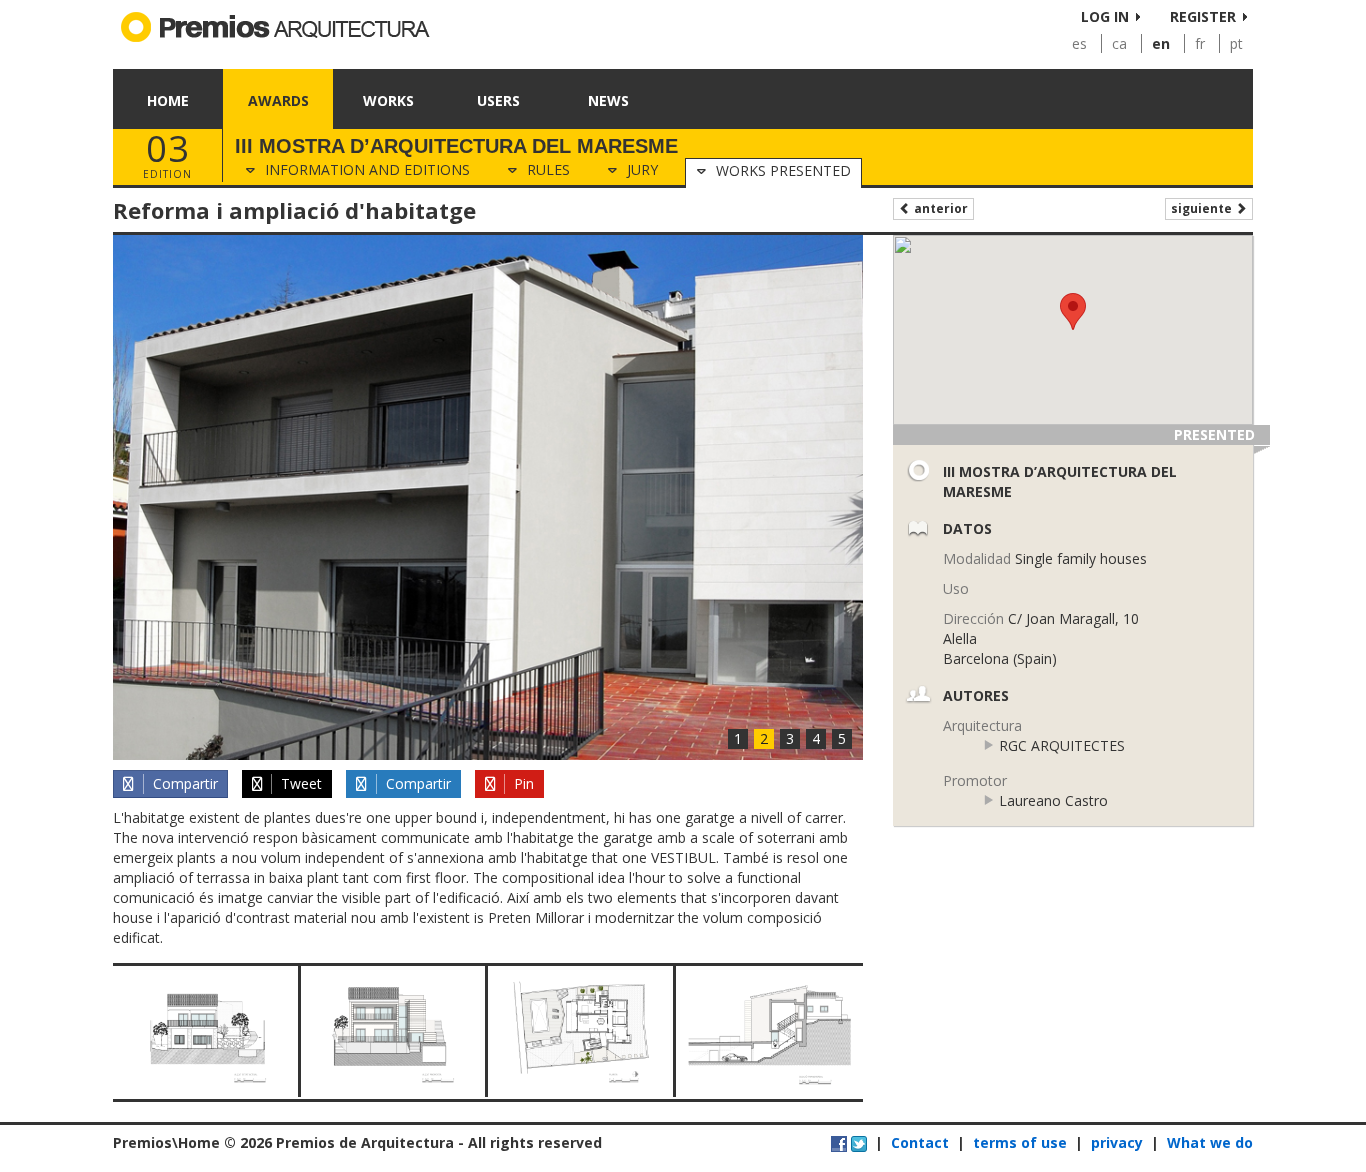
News (608, 100)
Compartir (183, 783)
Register (1203, 16)
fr (1200, 43)
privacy (1117, 1142)
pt (1236, 43)
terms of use (1020, 1142)
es (1079, 43)
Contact (920, 1142)
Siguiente (1203, 208)
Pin (522, 783)
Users (498, 100)
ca (1119, 43)
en (1161, 43)
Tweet (299, 783)
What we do (1210, 1142)
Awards (278, 100)
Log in (1105, 16)
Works (388, 100)
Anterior (939, 208)
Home (168, 100)
